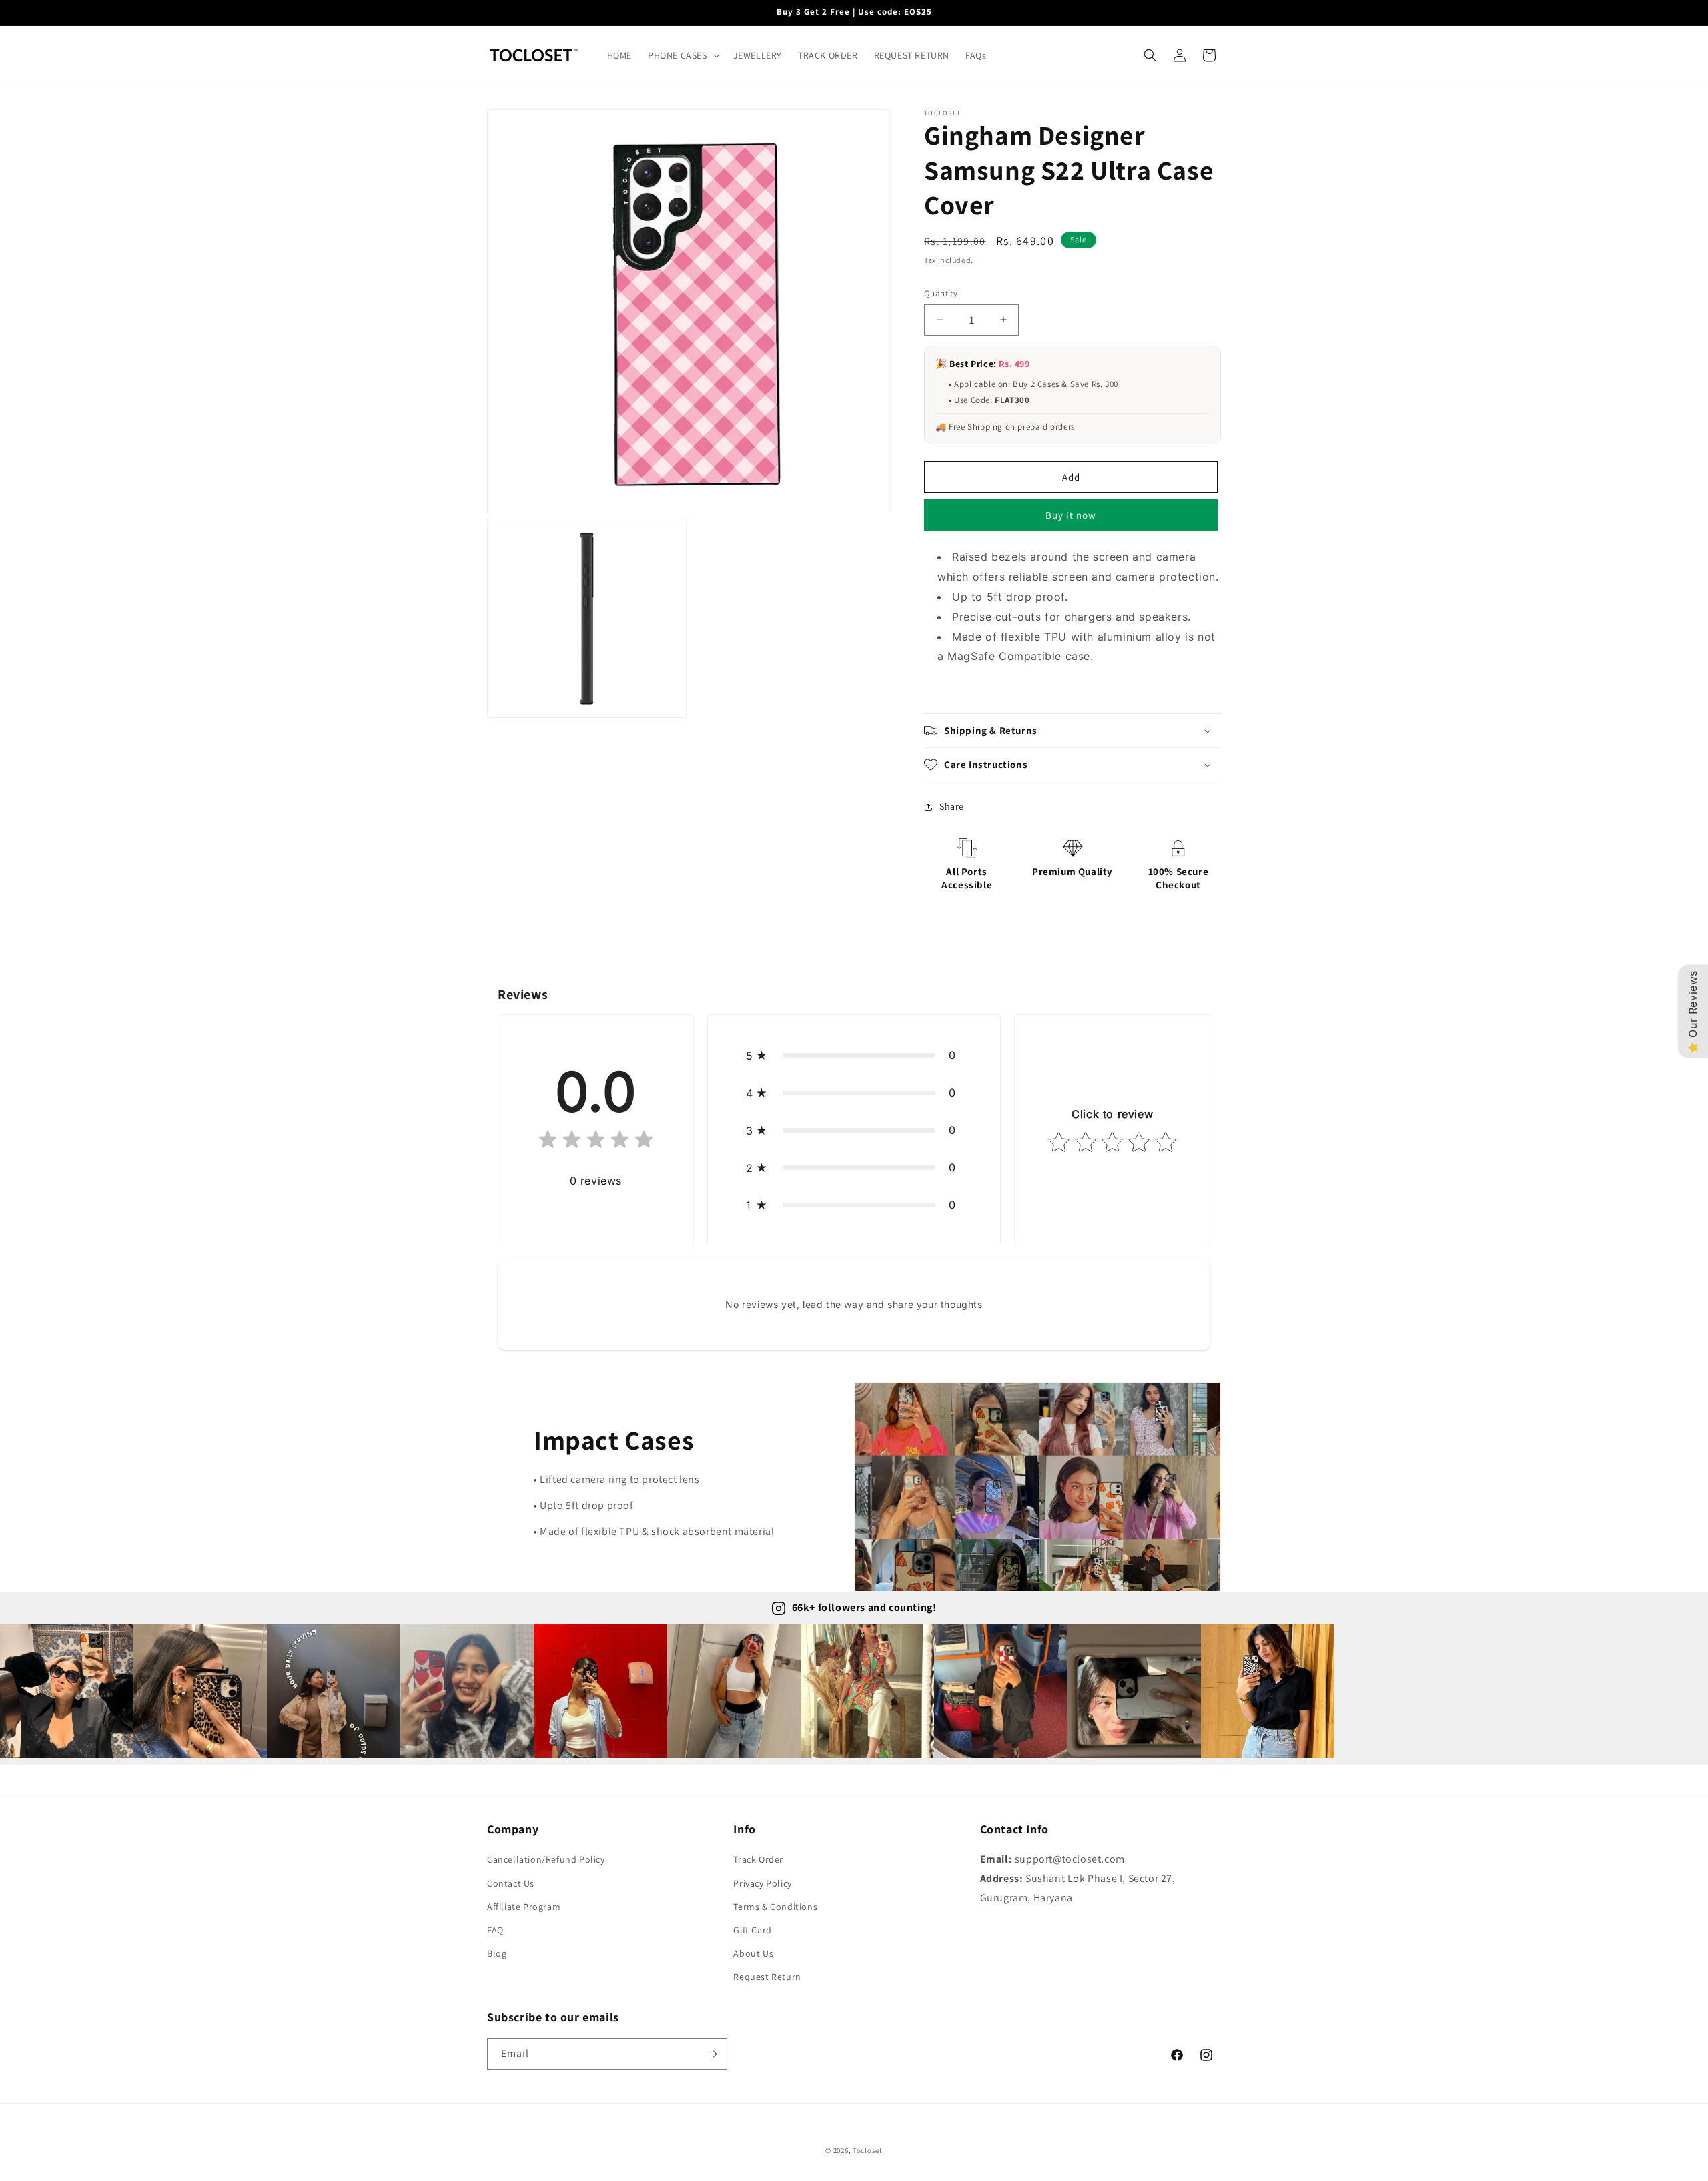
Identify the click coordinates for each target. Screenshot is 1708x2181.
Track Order (758, 1859)
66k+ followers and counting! (864, 1607)
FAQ (495, 1930)
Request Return (767, 1977)
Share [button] (952, 806)
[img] (596, 1142)
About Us (753, 1953)
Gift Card (752, 1930)
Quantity (941, 293)
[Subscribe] (712, 2054)
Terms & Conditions (775, 1907)
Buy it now (1071, 515)
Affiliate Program (524, 1907)
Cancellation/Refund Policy (546, 1859)
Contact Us (511, 1883)
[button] (683, 55)
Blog (497, 1953)
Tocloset (868, 2150)
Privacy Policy (762, 1883)
